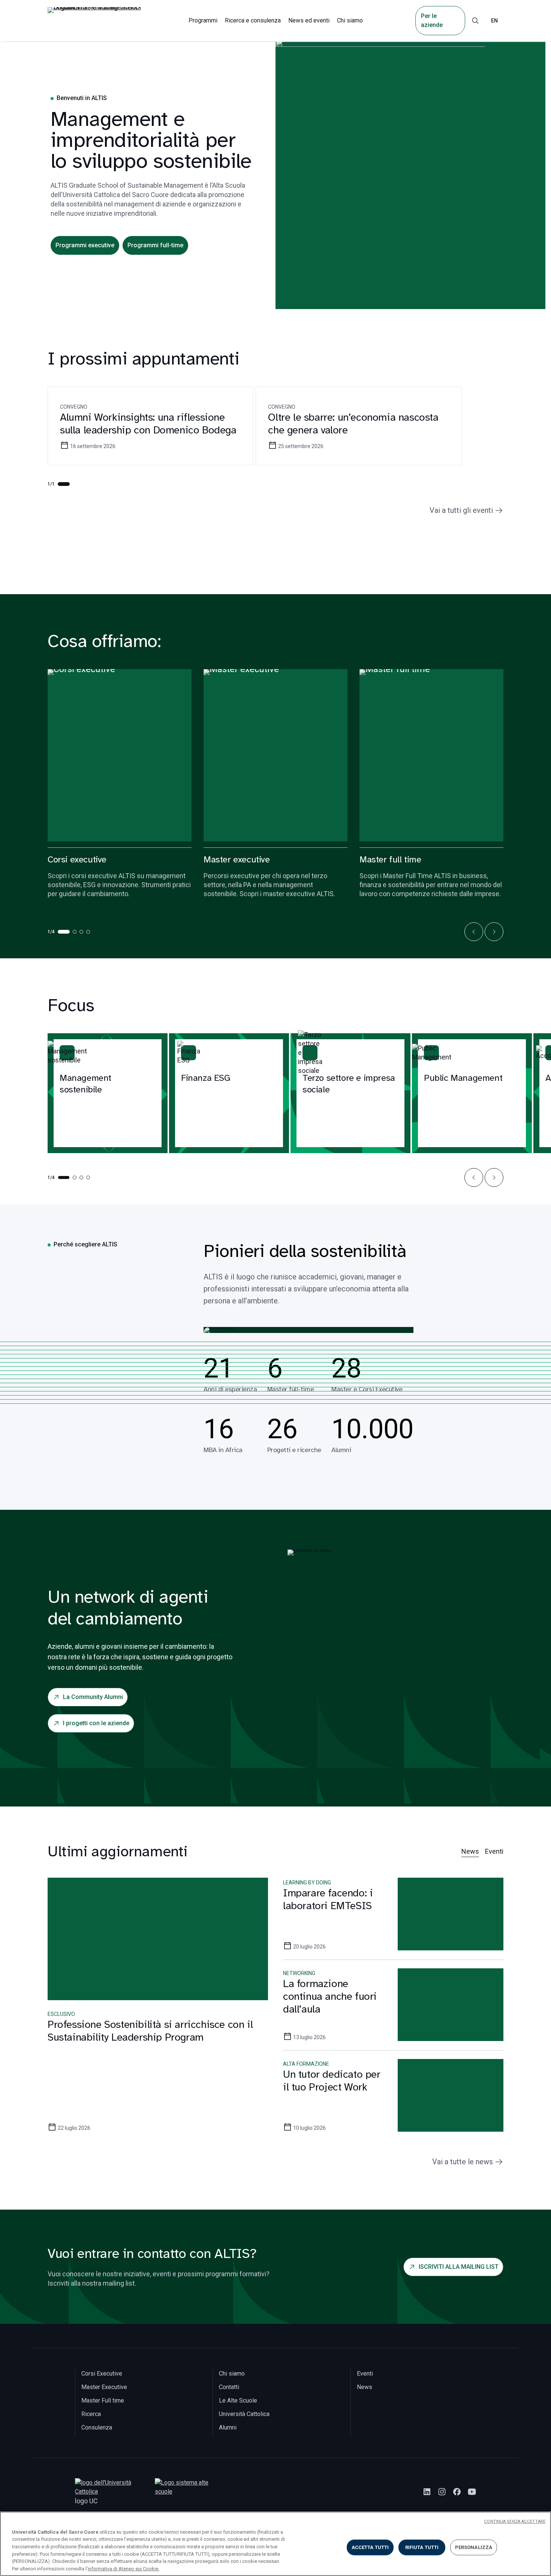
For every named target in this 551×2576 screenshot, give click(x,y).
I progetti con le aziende (96, 1723)
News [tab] (470, 1851)
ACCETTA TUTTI (370, 2547)
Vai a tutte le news (463, 2162)
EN (494, 21)
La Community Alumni (93, 1697)
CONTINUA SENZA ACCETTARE (515, 2521)
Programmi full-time (155, 245)
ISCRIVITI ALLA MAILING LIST (459, 2267)
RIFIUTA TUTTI (422, 2547)
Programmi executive (85, 245)
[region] (275, 2544)
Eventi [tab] (494, 1851)
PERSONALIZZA (474, 2547)
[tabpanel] (275, 2014)
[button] (474, 932)
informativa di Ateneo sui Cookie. (124, 2568)
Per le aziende (432, 20)
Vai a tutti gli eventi (461, 510)
